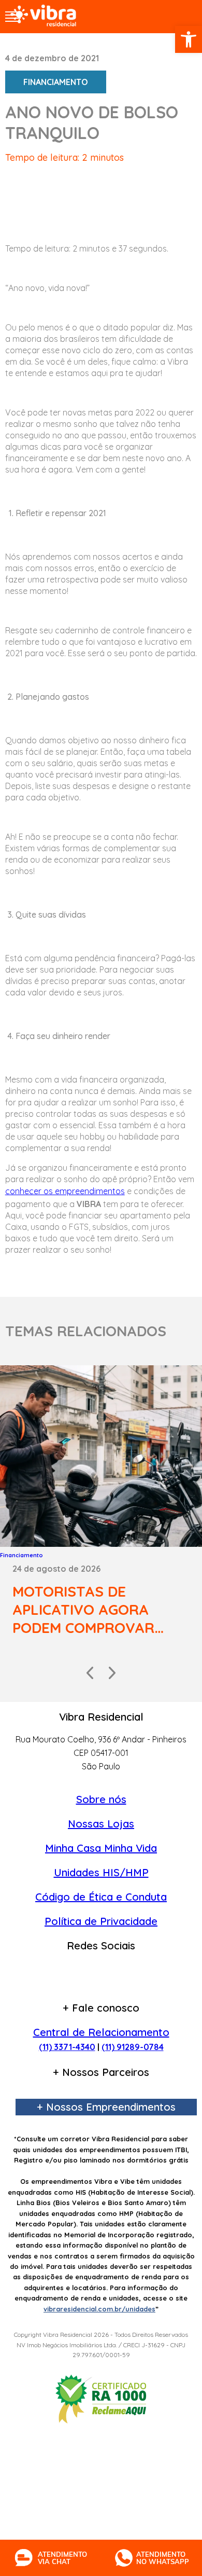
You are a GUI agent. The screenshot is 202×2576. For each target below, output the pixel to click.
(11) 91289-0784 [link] (133, 2047)
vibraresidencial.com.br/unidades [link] (99, 2309)
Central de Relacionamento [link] (101, 2032)
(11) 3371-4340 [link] (67, 2047)
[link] (189, 39)
